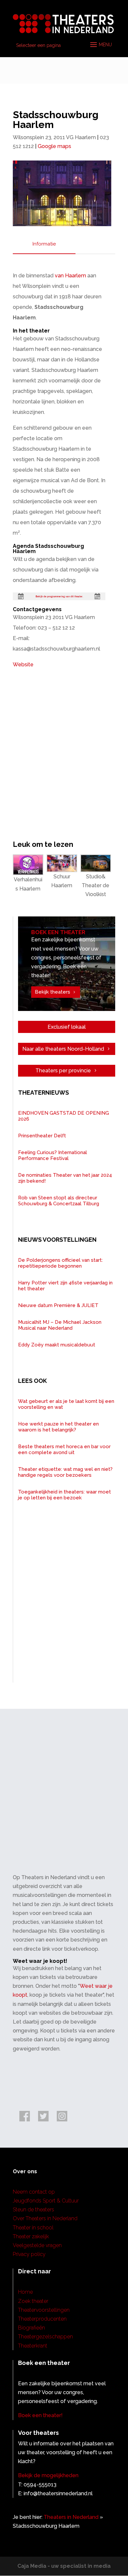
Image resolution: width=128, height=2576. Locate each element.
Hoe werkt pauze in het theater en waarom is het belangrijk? (58, 1427)
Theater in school (33, 2228)
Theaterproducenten (42, 2319)
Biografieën (32, 2328)
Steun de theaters (33, 2210)
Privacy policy (29, 2254)
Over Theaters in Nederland (45, 2218)
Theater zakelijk (31, 2236)
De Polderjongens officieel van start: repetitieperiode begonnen (60, 1263)
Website (23, 665)
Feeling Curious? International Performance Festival (53, 1155)
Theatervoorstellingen (44, 2310)
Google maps (54, 146)
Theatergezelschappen (45, 2337)
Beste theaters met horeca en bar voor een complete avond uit (64, 1449)
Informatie (44, 244)
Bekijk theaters (53, 992)
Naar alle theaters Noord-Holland (63, 1049)
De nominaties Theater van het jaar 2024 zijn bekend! (65, 1178)
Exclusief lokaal (67, 1027)
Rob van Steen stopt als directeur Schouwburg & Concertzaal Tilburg (59, 1201)
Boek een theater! (40, 2415)
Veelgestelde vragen (37, 2245)
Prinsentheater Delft (42, 1136)
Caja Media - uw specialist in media (64, 2566)
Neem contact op (34, 2192)
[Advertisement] (64, 1799)
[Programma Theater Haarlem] (59, 596)
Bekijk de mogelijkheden (48, 2475)
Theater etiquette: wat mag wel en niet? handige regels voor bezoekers (65, 1472)
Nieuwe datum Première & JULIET (58, 1305)
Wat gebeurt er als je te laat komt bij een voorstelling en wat (66, 1404)
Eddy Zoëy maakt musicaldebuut (57, 1345)
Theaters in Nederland (71, 2517)
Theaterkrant (33, 2346)
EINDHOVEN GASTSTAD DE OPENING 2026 (64, 1116)
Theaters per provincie (63, 1071)
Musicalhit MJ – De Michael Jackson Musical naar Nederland (60, 1325)
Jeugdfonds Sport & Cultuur (46, 2201)
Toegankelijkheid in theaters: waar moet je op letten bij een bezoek (64, 1495)
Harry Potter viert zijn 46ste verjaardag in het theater (65, 1286)
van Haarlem (70, 276)
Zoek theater (33, 2301)
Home (25, 2292)
